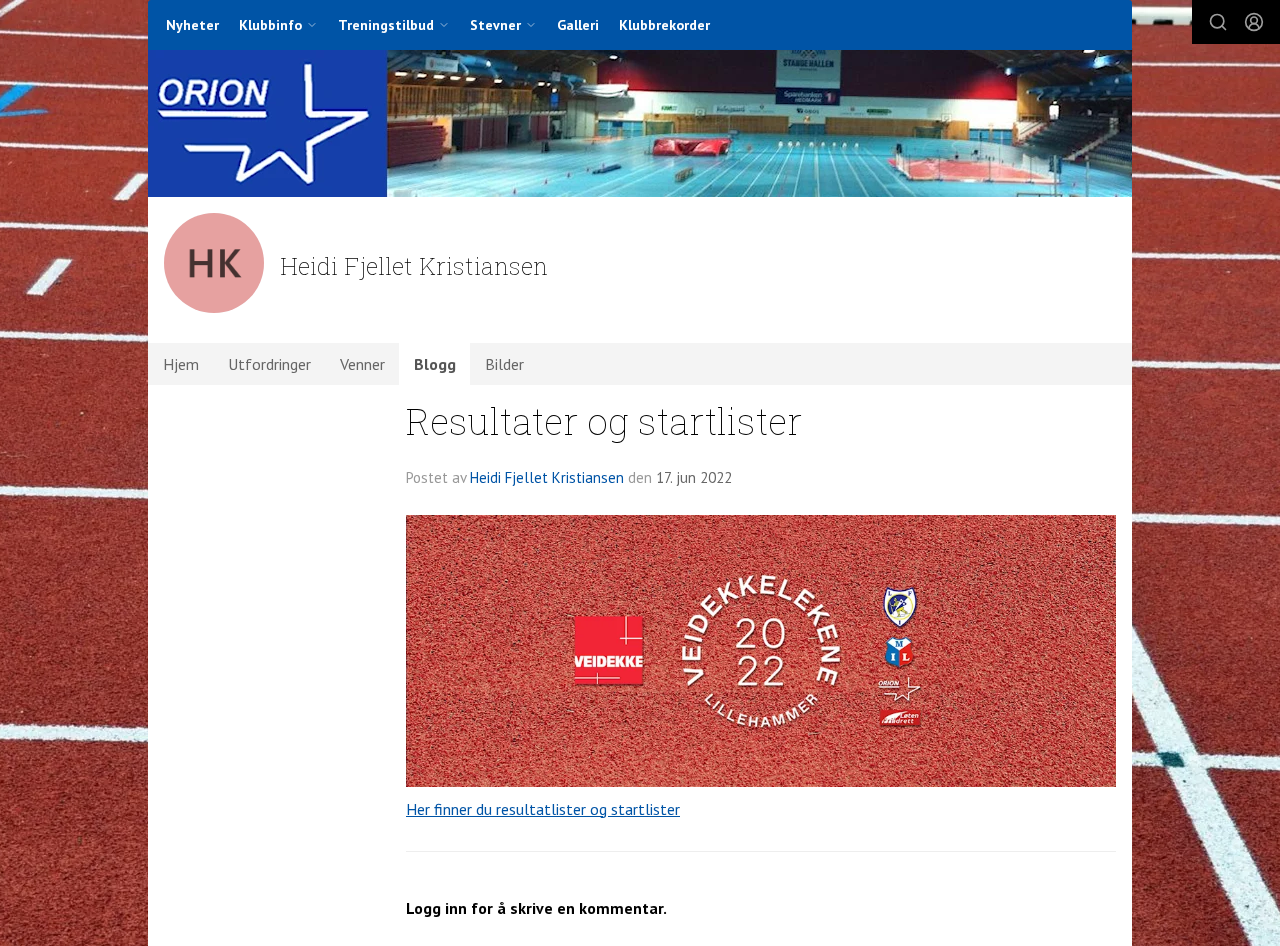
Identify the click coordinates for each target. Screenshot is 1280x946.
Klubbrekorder (664, 25)
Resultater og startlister (604, 420)
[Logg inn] (1254, 22)
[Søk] (1218, 22)
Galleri (578, 25)
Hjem (181, 364)
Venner (362, 364)
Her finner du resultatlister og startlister (543, 809)
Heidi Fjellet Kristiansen (547, 477)
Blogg (435, 364)
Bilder (504, 364)
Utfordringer (269, 364)
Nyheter (192, 25)
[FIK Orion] (640, 123)
